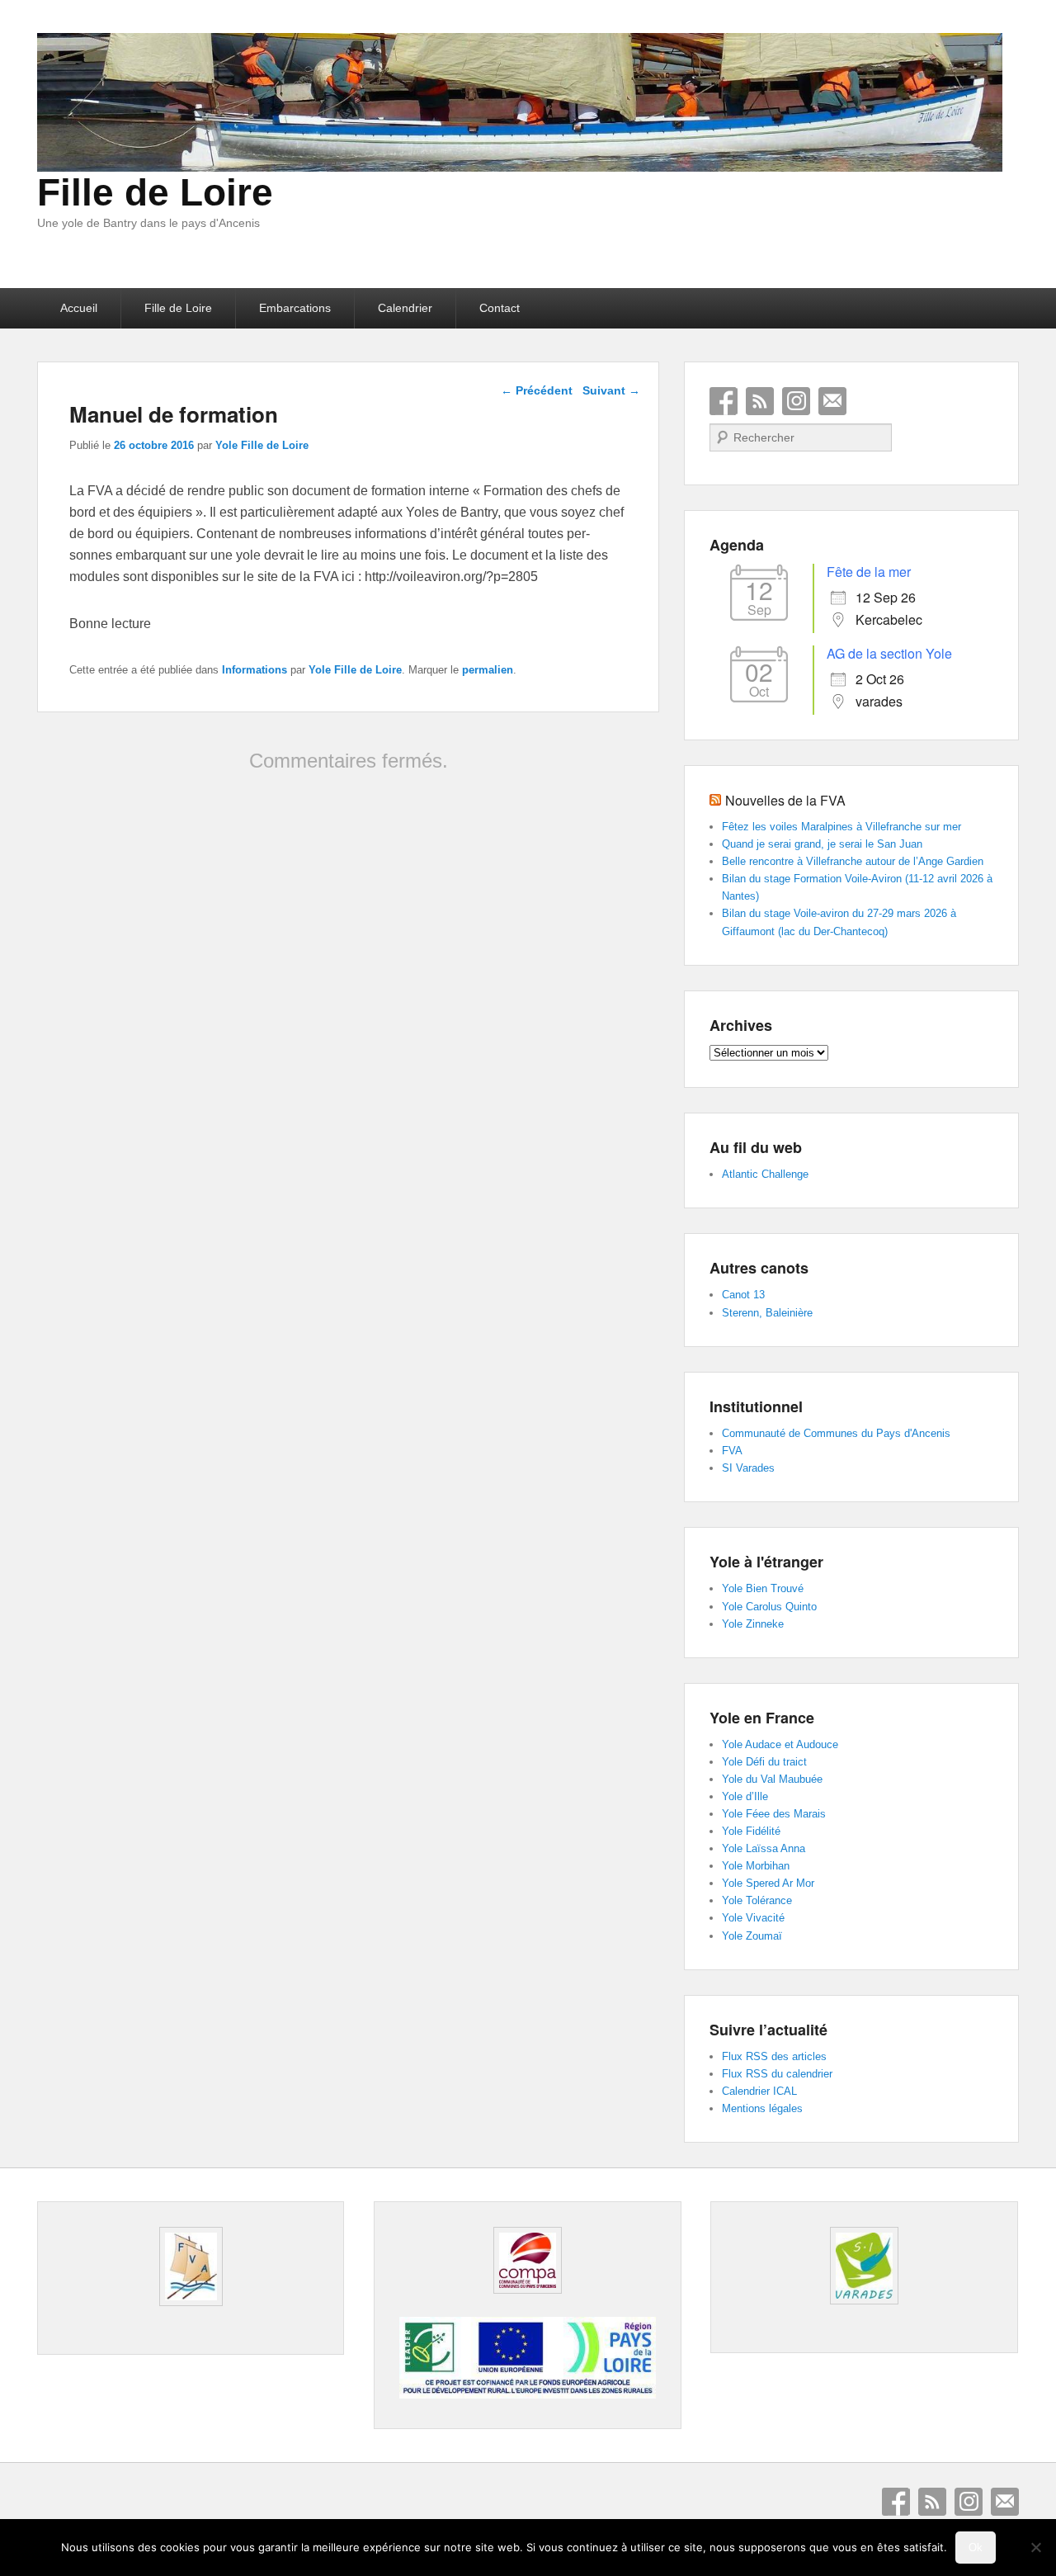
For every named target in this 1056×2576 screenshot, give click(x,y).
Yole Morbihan (756, 1866)
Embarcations (295, 308)
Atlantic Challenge (765, 1174)
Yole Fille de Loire (262, 445)
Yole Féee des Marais (774, 1814)
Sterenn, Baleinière (767, 1313)
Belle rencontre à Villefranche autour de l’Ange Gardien (853, 861)
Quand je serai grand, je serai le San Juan (822, 844)
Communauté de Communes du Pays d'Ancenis (836, 1433)
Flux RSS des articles (774, 2056)
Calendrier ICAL (759, 2091)
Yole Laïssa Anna (764, 1848)
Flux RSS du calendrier (777, 2074)
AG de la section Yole (889, 653)
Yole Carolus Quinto (769, 1607)
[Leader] (527, 2394)
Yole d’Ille (745, 1796)
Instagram (796, 401)
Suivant (611, 390)
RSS (760, 401)
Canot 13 (743, 1295)
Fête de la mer (869, 572)
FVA (732, 1451)
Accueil (79, 308)
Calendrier (405, 308)
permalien (488, 670)
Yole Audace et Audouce (780, 1744)
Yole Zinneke (753, 1624)
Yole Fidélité (751, 1831)
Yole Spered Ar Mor (768, 1883)
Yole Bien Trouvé (763, 1588)
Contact (500, 308)
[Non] (1035, 2547)
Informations (255, 670)
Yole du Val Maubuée (772, 1779)
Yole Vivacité (753, 1918)
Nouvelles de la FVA (785, 800)
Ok (976, 2548)
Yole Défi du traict (764, 1762)
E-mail (832, 401)
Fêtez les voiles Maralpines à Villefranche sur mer (841, 827)
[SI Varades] (864, 2266)
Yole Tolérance (757, 1900)
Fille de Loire (155, 192)
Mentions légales (762, 2108)
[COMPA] (527, 2260)
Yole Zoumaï (752, 1936)
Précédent (537, 390)
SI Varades (748, 1468)
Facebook (724, 401)
